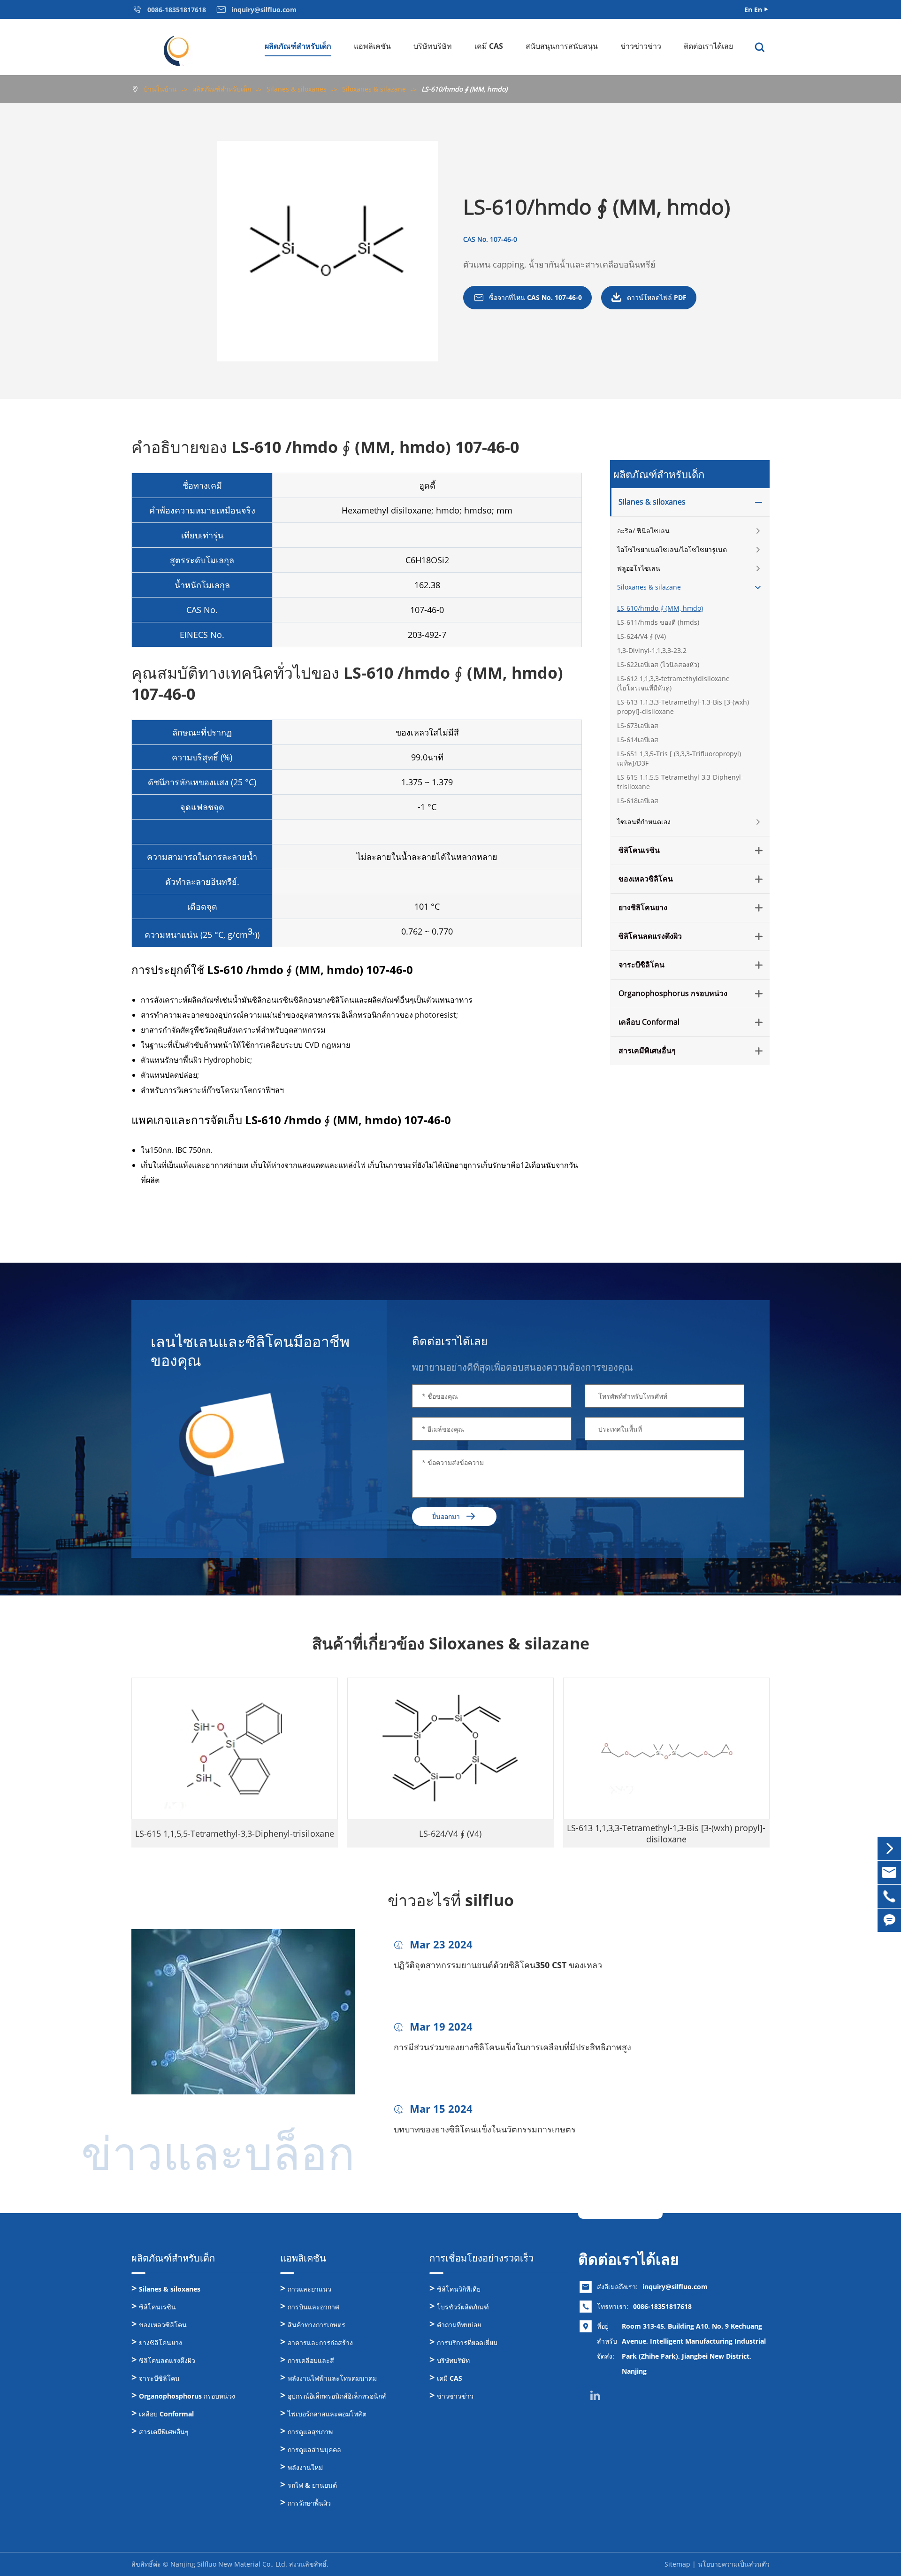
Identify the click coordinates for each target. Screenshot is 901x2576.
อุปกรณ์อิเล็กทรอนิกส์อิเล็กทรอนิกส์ (337, 2396)
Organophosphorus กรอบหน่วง (673, 994)
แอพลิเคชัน (372, 46)
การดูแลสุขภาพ (310, 2432)
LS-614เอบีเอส (638, 740)
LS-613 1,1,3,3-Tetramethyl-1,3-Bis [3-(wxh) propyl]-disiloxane (683, 707)
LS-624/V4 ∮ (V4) (641, 636)
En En (753, 10)
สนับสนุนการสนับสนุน (562, 46)
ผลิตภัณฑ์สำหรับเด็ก (298, 46)
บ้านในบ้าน (160, 89)
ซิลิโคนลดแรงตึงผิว (650, 936)
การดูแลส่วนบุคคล (314, 2449)
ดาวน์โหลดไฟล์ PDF (649, 298)
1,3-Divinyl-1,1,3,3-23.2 (652, 650)
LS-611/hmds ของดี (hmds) (658, 622)
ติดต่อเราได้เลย (708, 46)
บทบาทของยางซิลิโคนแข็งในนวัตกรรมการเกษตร (485, 2129)
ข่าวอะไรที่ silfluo (451, 1900)
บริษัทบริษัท (433, 46)
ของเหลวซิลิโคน (646, 879)
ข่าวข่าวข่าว (641, 46)
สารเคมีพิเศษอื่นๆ (647, 1051)
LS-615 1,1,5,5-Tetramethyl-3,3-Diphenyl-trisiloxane (680, 782)
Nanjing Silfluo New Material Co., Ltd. (229, 2564)
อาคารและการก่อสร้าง (320, 2342)
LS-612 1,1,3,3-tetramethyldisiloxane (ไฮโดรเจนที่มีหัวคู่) (673, 683)
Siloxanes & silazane (374, 89)
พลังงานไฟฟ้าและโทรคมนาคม (332, 2378)
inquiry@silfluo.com (675, 2287)
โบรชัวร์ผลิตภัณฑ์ (463, 2307)
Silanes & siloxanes (297, 89)
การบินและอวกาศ (313, 2307)
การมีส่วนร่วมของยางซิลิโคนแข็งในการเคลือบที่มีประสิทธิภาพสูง (512, 2047)
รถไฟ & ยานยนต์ (312, 2485)
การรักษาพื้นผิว (309, 2503)
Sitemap (677, 2564)
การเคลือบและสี (311, 2360)
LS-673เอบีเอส (638, 725)
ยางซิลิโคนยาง (643, 908)
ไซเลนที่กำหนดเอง (644, 822)
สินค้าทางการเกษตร (317, 2325)
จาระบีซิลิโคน (641, 965)
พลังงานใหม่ (305, 2467)
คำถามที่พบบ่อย (459, 2325)
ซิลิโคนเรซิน (639, 851)
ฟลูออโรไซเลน (639, 568)
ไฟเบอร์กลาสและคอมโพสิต (327, 2414)
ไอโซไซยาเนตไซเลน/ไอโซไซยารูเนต (672, 549)
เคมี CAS (489, 46)
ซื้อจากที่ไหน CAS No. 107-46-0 (527, 298)
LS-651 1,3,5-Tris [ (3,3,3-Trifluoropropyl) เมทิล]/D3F (679, 758)
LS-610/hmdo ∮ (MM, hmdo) (464, 89)
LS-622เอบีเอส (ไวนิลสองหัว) (658, 664)
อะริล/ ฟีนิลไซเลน (643, 531)
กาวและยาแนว (309, 2289)
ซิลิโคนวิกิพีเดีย (459, 2289)
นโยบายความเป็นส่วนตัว (734, 2564)
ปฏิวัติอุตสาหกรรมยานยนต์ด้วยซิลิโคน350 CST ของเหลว (498, 1965)
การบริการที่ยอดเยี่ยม (467, 2342)
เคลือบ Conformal (649, 1022)
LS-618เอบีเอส (638, 801)
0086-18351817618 (662, 2306)
